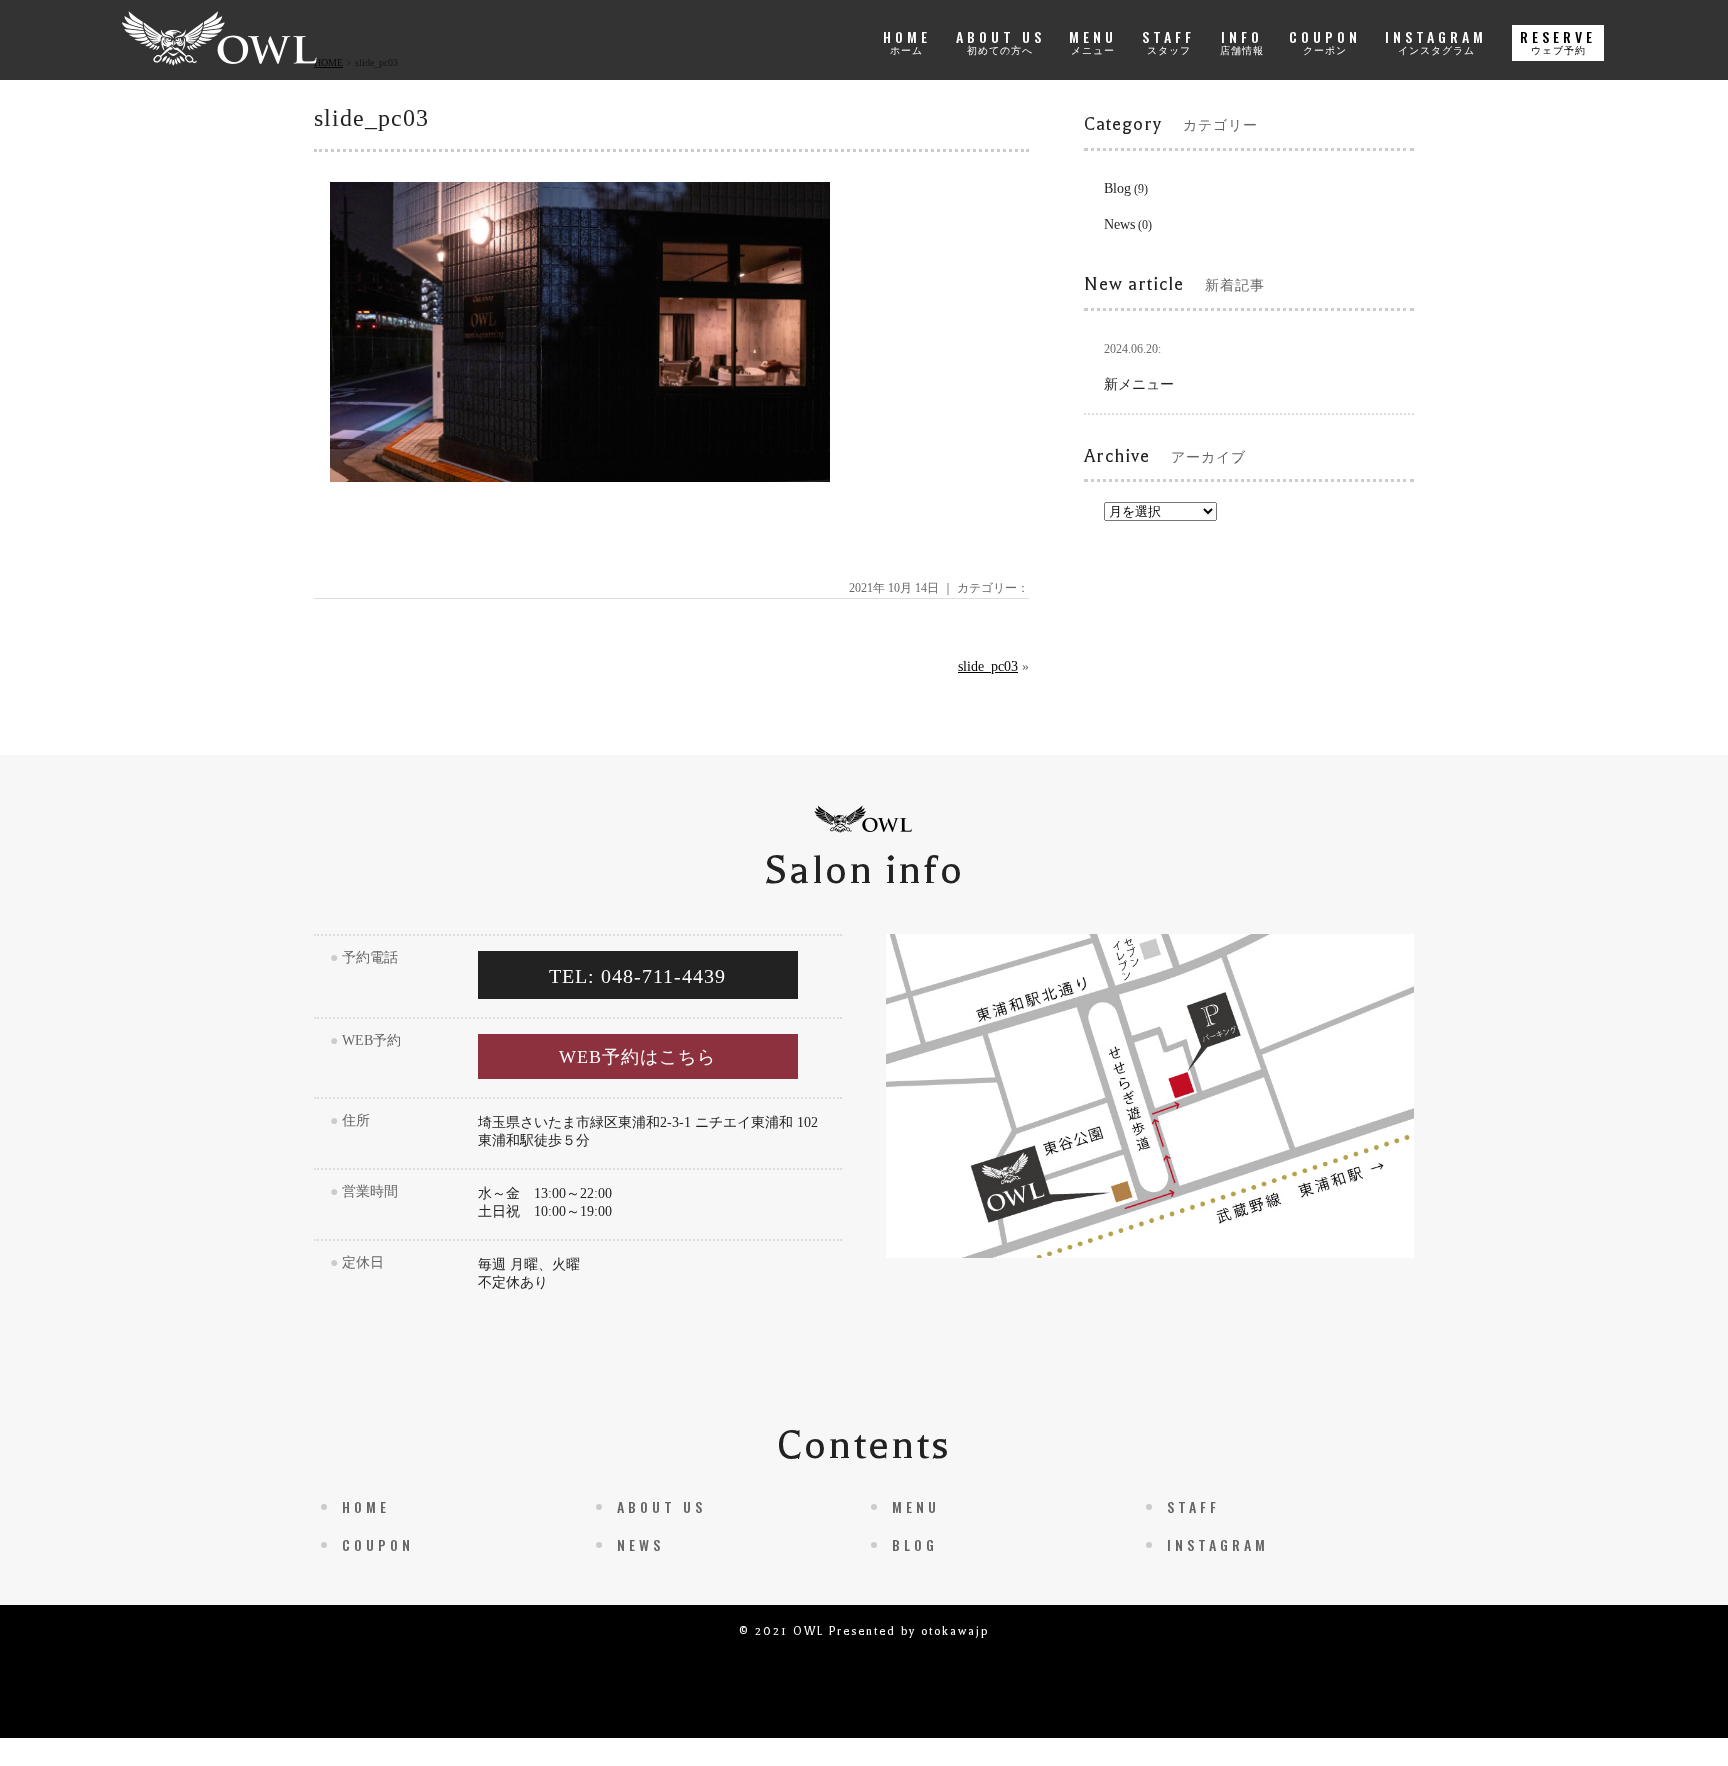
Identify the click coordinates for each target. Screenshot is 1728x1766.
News (1119, 224)
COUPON (1325, 41)
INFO (1242, 41)
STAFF (1168, 41)
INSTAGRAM (1436, 41)
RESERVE (1558, 41)
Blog (1117, 188)
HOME (907, 41)
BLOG (915, 1544)
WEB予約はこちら (637, 1057)
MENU (1093, 41)
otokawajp (955, 1631)
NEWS (640, 1544)
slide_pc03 (988, 666)
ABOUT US (1000, 41)
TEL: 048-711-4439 (637, 976)
